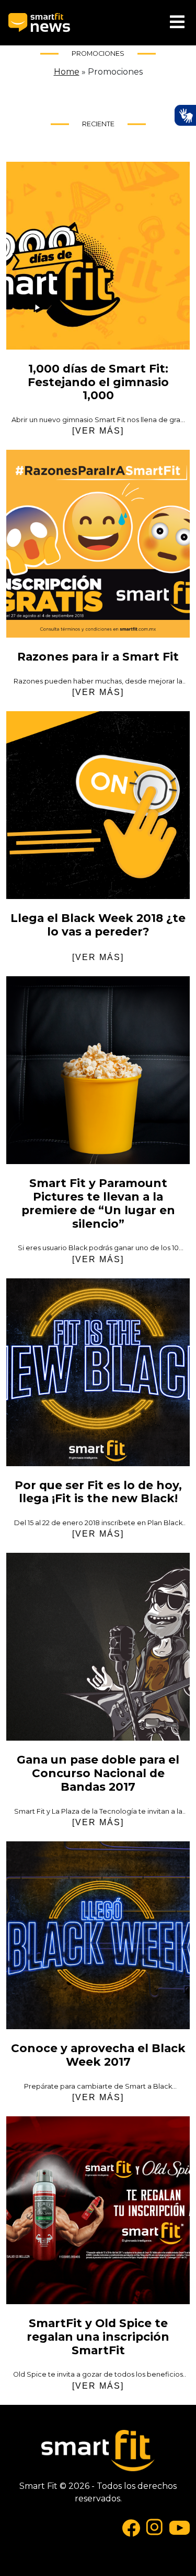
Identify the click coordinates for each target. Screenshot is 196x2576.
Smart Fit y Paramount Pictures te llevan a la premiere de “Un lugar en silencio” (98, 1070)
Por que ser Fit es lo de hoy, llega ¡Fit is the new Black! (98, 1372)
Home (67, 72)
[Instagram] (155, 2527)
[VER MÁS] (98, 431)
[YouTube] (180, 2527)
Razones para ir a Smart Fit (98, 544)
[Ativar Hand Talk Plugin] (185, 115)
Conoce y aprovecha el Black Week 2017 (98, 1935)
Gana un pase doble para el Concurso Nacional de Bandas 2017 (98, 1647)
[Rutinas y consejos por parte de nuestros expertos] (39, 23)
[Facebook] (131, 2527)
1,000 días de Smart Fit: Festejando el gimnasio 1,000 (98, 256)
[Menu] (177, 23)
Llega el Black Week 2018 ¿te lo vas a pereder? (98, 805)
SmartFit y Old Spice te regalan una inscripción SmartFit (98, 2210)
